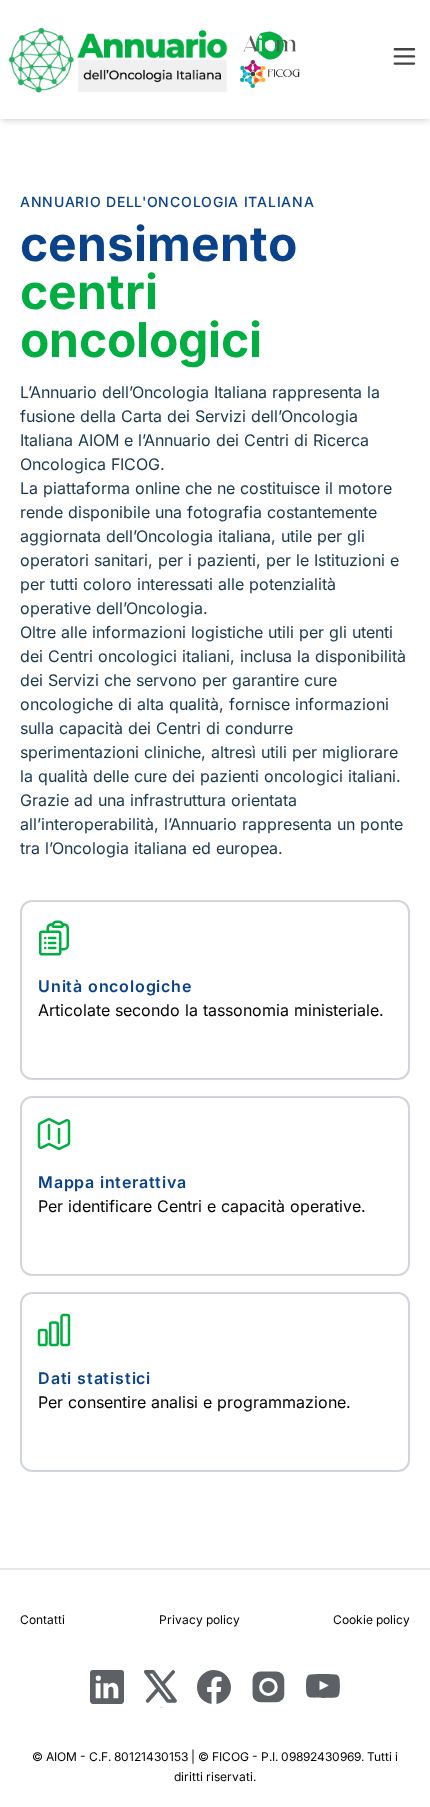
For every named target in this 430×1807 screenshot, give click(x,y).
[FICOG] (270, 74)
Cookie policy (371, 1619)
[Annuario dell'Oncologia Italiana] (118, 59)
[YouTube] (323, 1690)
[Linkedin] (107, 1688)
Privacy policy (199, 1619)
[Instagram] (268, 1688)
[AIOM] (270, 45)
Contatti (42, 1619)
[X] (160, 1688)
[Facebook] (214, 1688)
